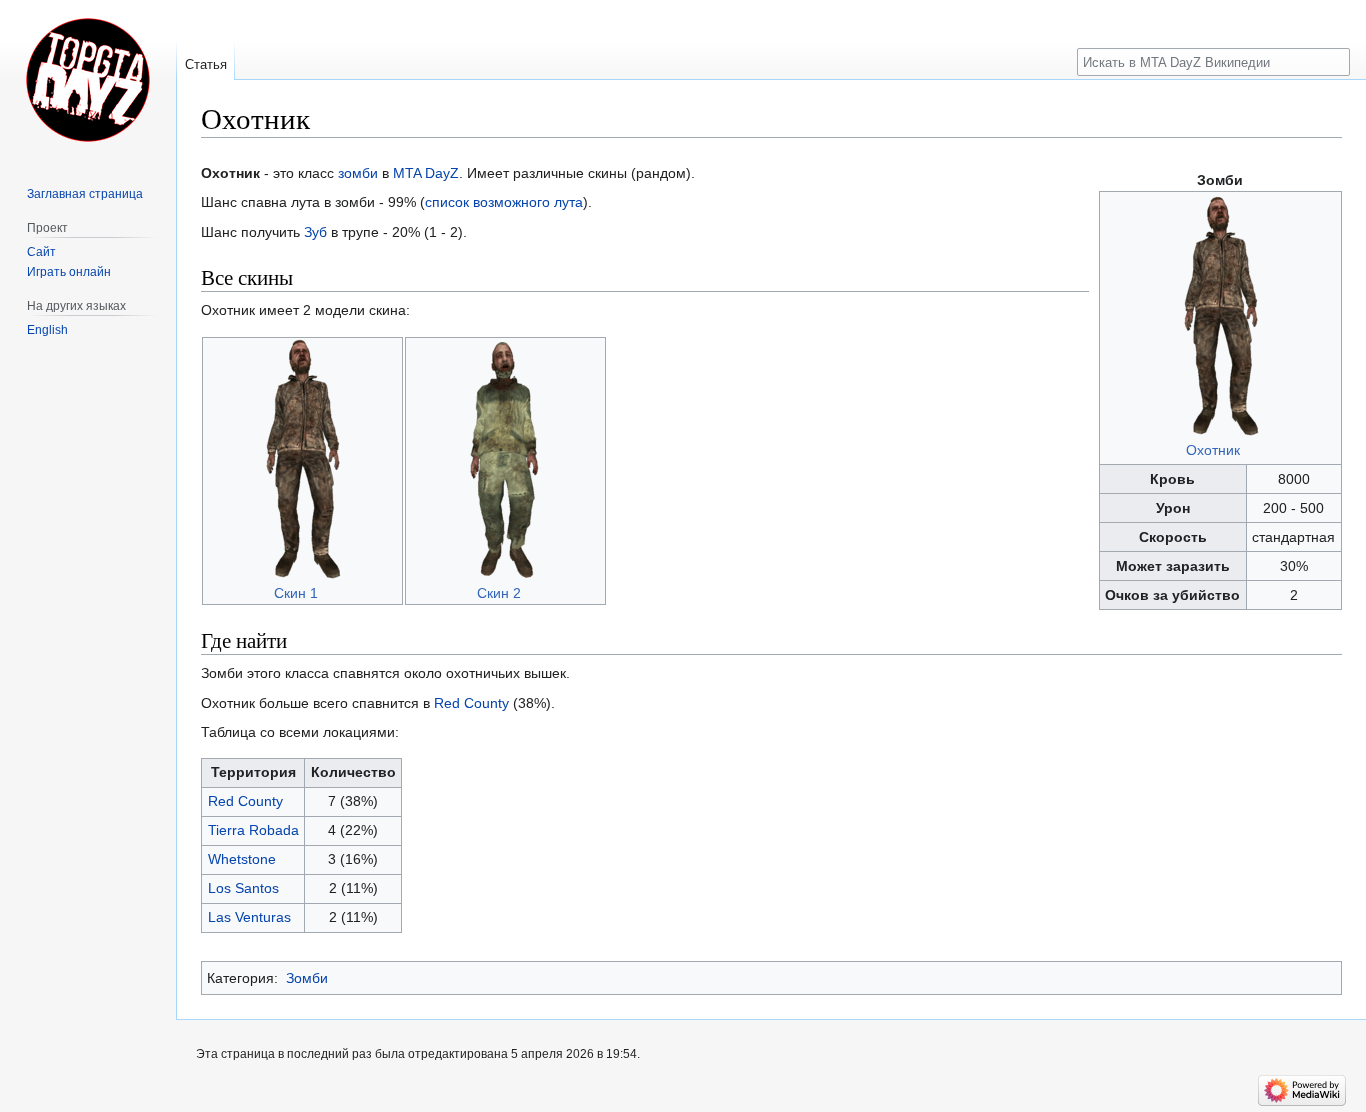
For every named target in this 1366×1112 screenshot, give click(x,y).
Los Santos (243, 888)
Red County (471, 703)
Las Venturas (249, 917)
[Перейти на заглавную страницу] (88, 80)
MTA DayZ (426, 173)
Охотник (1213, 450)
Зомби (307, 978)
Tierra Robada (253, 830)
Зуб (315, 232)
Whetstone (242, 859)
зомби (358, 173)
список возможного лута (504, 202)
